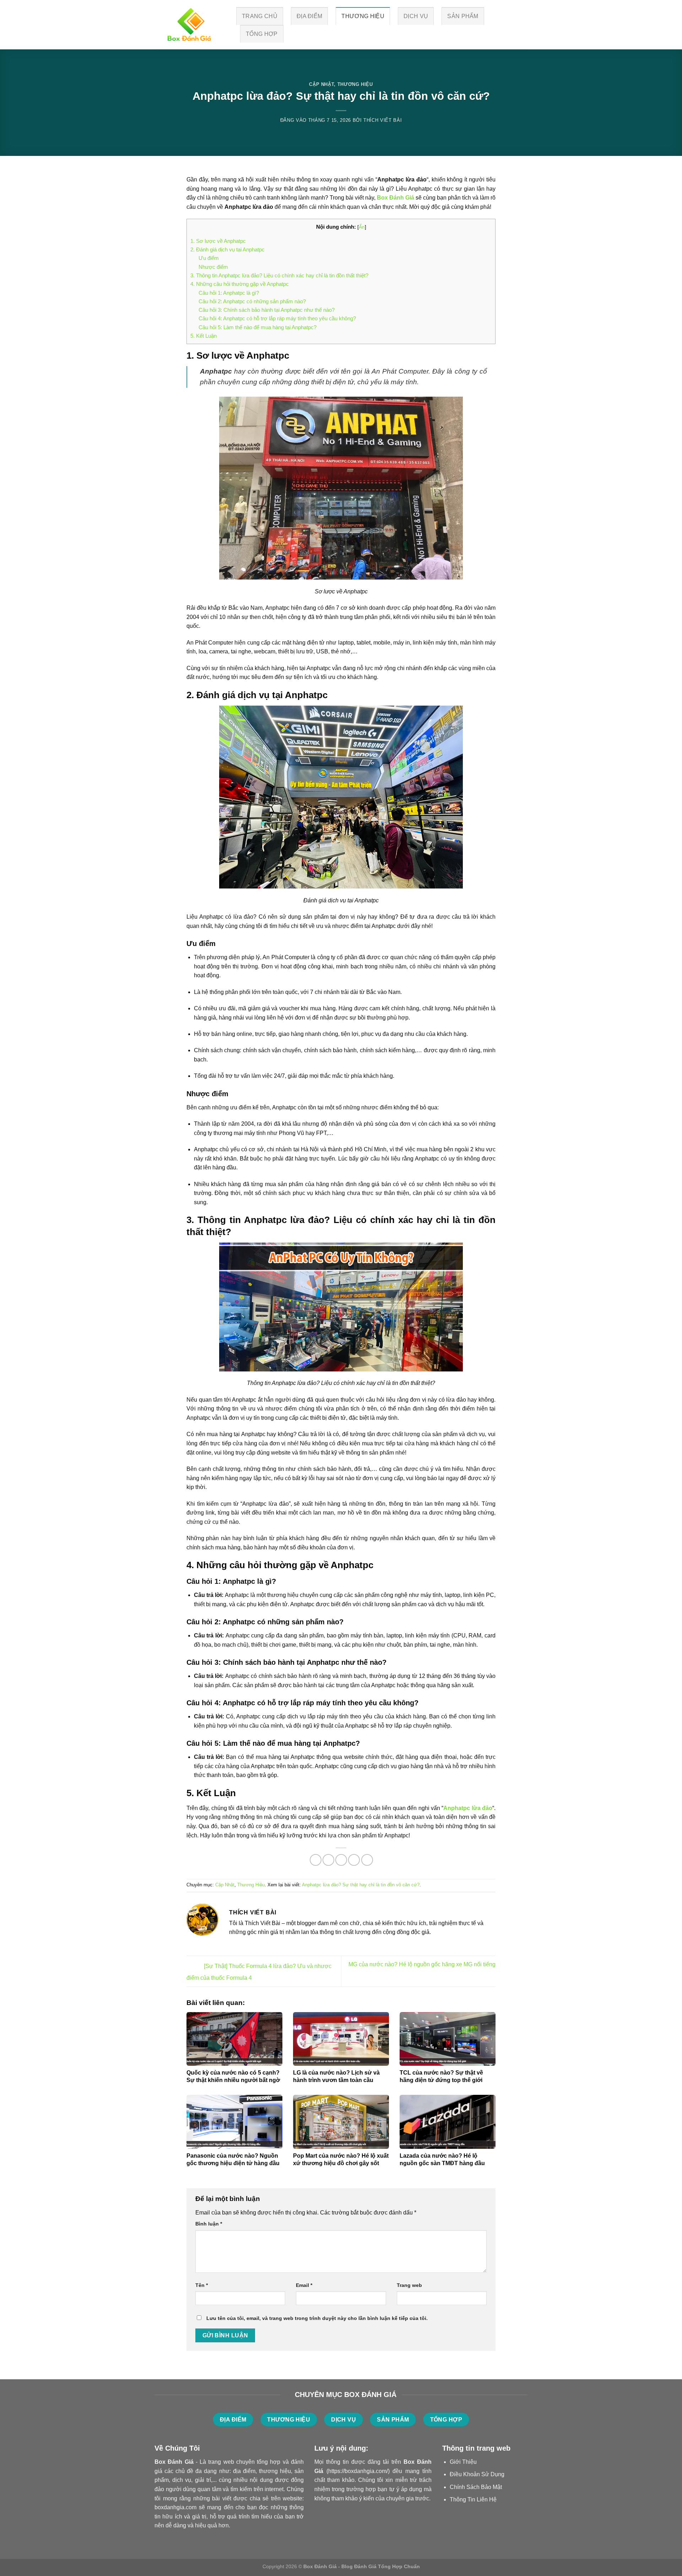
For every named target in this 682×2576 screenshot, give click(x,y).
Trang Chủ (260, 16)
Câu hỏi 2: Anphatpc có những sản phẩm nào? (252, 301)
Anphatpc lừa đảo (468, 1808)
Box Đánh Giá (396, 198)
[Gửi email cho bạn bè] (341, 1860)
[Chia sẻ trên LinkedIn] (367, 1860)
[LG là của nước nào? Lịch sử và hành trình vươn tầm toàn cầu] (341, 2039)
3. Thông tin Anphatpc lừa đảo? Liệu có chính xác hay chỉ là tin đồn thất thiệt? (279, 275)
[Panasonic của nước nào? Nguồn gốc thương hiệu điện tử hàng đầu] (234, 2122)
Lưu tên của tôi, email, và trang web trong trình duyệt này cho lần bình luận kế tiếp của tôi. (317, 2318)
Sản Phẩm (463, 16)
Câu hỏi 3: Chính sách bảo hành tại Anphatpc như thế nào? (267, 310)
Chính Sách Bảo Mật (476, 2487)
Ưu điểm (209, 258)
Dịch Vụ (416, 16)
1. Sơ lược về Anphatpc (218, 241)
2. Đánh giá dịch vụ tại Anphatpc (228, 249)
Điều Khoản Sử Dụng (477, 2474)
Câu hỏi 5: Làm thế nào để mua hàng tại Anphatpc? (258, 327)
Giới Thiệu (463, 2462)
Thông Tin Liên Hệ (473, 2499)
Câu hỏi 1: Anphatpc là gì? (229, 293)
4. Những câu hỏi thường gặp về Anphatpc (240, 284)
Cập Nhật (321, 84)
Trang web (409, 2285)
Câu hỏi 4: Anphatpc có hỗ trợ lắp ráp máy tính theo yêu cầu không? (277, 318)
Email (304, 2285)
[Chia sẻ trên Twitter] (328, 1860)
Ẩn (362, 227)
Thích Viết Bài (383, 120)
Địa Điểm (310, 16)
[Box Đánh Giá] (190, 25)
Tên (202, 2285)
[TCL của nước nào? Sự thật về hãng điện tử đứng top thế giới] (448, 2039)
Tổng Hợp (262, 34)
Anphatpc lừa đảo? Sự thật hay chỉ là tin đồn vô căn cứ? (361, 1885)
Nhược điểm (213, 267)
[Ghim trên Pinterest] (354, 1860)
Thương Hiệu (363, 16)
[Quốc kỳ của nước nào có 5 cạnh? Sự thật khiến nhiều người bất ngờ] (234, 2039)
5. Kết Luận (204, 336)
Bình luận (209, 2224)
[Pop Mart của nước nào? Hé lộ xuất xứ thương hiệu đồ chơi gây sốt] (341, 2122)
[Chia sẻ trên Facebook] (316, 1860)
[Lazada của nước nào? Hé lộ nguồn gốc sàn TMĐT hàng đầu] (448, 2122)
